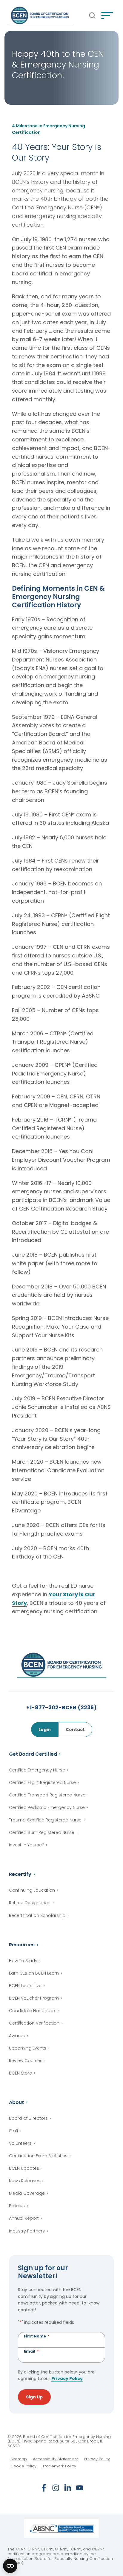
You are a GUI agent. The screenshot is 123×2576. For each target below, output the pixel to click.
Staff (14, 2131)
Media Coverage (27, 2193)
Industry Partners (27, 2231)
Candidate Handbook (32, 2011)
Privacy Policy (67, 2379)
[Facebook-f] (44, 2488)
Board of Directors (28, 2118)
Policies (17, 2206)
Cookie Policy (23, 2466)
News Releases (25, 2181)
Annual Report (24, 2218)
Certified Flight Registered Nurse (42, 1782)
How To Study (23, 1961)
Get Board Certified (33, 1754)
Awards (17, 2036)
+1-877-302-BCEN (61, 1707)
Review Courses (26, 2061)
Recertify (20, 1874)
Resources (22, 1945)
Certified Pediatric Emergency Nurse (47, 1807)
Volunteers (20, 2143)
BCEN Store (20, 2073)
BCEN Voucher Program (34, 1998)
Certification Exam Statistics (38, 2156)
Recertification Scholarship (37, 1915)
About (16, 2102)
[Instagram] (56, 2488)
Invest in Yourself (26, 1845)
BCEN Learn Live (25, 1986)
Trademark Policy (59, 2466)
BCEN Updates (24, 2168)
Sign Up (34, 2397)
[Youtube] (80, 2488)
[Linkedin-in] (68, 2488)
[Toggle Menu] (107, 15)
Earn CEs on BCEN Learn (34, 1973)
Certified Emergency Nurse (37, 1770)
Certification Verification (34, 2023)
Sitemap (19, 2459)
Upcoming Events (28, 2048)
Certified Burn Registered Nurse (42, 1832)
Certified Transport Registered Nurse (47, 1795)
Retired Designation (30, 1903)
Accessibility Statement (55, 2459)
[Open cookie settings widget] (10, 2566)
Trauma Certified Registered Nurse (45, 1820)
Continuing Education (32, 1890)
